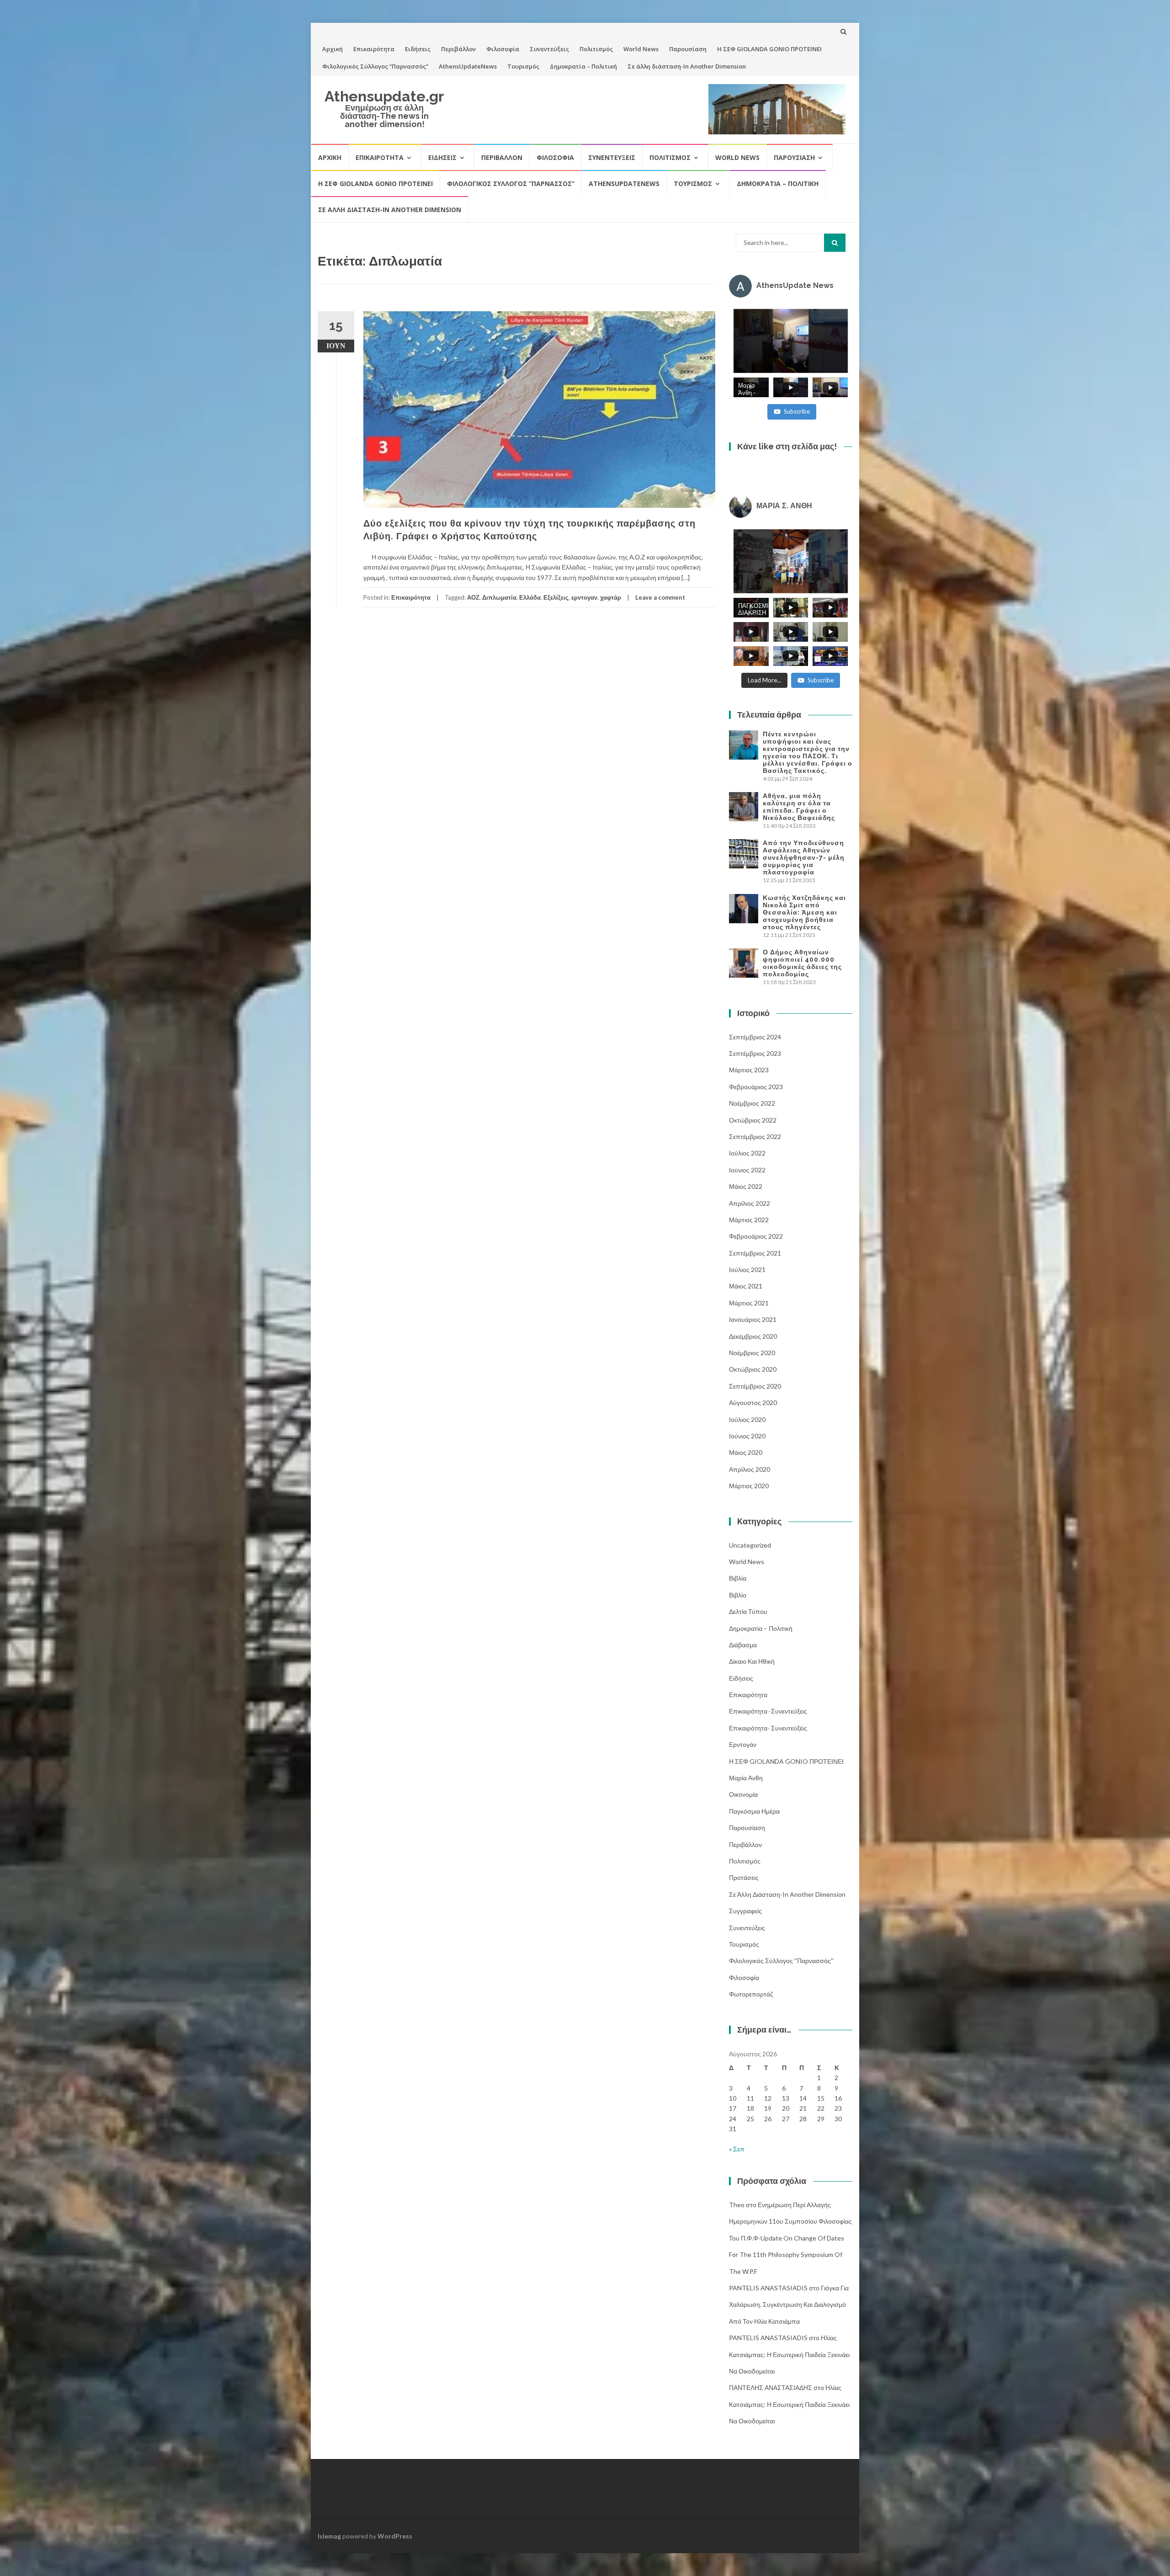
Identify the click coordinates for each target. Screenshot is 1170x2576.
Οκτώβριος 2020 (753, 1369)
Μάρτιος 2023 (749, 1070)
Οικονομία (743, 1794)
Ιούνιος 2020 (747, 1436)
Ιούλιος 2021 (747, 1269)
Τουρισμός (523, 66)
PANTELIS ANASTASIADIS (768, 2288)
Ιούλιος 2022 (747, 1153)
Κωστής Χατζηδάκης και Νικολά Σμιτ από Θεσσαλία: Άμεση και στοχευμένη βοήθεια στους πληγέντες (804, 912)
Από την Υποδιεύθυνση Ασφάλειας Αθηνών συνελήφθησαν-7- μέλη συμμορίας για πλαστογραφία (804, 857)
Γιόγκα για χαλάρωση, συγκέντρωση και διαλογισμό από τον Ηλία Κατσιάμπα (789, 2305)
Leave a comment (660, 597)
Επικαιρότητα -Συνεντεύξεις (768, 1711)
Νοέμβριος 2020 (752, 1353)
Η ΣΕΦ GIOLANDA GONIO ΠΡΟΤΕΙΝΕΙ (769, 49)
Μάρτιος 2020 (749, 1486)
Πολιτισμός (596, 49)
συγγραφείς (745, 1911)
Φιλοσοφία (503, 49)
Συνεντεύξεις (549, 49)
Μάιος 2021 (746, 1286)
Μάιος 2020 (746, 1452)
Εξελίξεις (556, 597)
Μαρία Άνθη (746, 1778)
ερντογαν (584, 597)
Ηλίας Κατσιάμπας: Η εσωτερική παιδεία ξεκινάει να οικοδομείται (789, 2354)
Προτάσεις (744, 1877)
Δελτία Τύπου (748, 1611)
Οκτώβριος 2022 (753, 1120)
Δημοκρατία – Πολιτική (583, 66)
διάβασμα (743, 1645)
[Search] (835, 243)
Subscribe (797, 411)
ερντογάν (743, 1744)
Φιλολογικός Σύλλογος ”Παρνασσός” (375, 66)
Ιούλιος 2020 (747, 1419)
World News (641, 49)
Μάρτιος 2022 (749, 1220)
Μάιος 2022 (746, 1186)
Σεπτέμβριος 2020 (755, 1386)
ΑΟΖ (473, 597)
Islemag (329, 2536)
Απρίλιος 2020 (750, 1469)
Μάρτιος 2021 (749, 1303)
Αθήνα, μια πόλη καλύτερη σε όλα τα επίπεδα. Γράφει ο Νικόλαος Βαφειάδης (799, 807)
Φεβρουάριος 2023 (756, 1087)
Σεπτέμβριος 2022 (755, 1136)
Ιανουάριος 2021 (753, 1319)
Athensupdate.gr (384, 96)
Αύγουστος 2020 (753, 1402)
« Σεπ (737, 2149)
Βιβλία (738, 1578)
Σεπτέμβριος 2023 (755, 1053)
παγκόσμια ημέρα (754, 1811)
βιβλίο (738, 1595)
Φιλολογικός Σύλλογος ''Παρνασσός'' (781, 1961)
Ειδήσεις (418, 49)
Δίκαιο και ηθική (752, 1661)
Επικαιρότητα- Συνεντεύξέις (768, 1728)
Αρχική (332, 49)
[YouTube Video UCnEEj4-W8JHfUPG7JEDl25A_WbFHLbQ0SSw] (791, 341)
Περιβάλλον (458, 49)
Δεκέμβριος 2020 (753, 1336)
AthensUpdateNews (468, 66)
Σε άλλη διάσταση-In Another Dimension (687, 66)
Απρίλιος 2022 (750, 1203)
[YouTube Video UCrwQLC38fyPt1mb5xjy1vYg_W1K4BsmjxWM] (791, 561)
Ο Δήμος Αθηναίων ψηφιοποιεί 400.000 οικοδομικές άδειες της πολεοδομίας (802, 963)
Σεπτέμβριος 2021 (755, 1253)
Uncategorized (750, 1545)
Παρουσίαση (688, 49)
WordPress (395, 2536)
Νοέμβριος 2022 (752, 1103)
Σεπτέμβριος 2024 (755, 1037)
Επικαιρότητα (374, 49)
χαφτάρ (611, 597)
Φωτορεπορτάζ (751, 1994)
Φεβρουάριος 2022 (756, 1236)
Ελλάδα (530, 597)
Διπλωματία (499, 597)
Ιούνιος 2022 (747, 1170)
